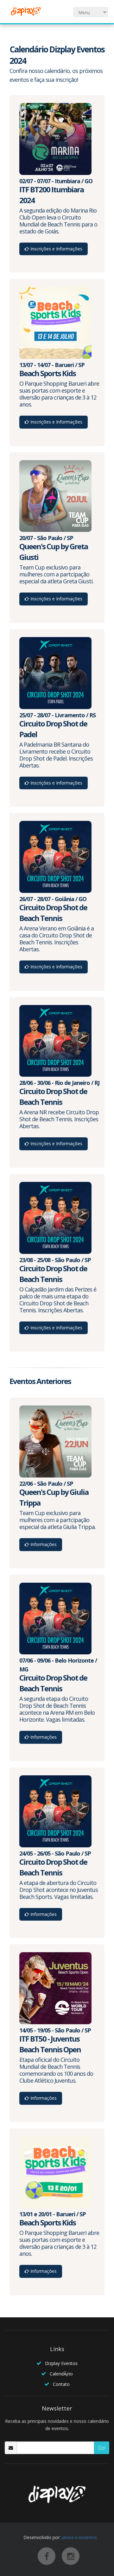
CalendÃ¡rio (61, 2374)
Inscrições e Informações (56, 249)
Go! (101, 2448)
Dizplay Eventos (61, 2363)
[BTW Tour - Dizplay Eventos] (26, 11)
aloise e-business (79, 2537)
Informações (43, 1544)
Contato (61, 2384)
